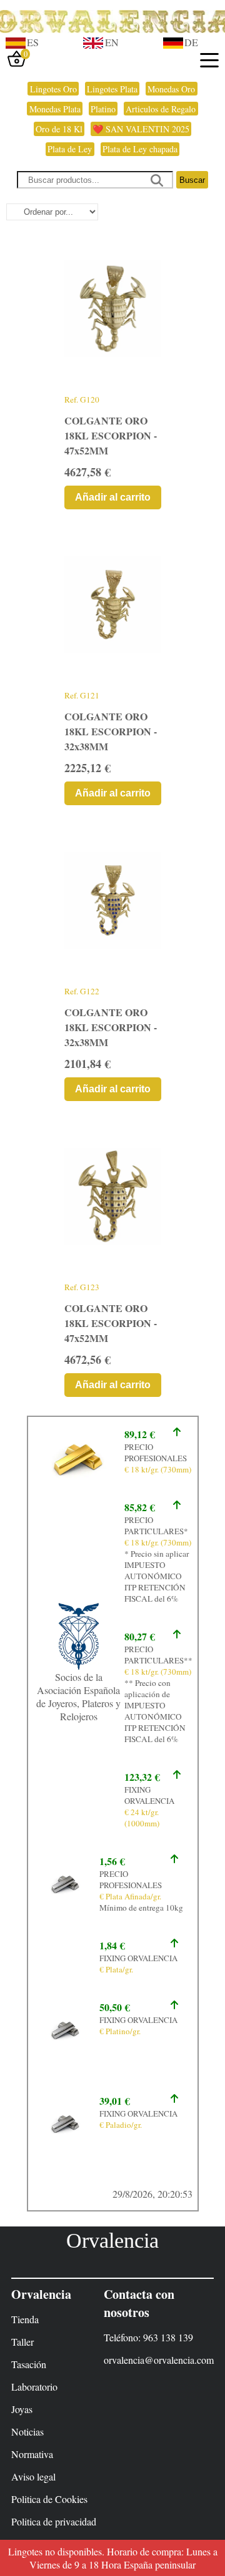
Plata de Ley (70, 149)
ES (33, 42)
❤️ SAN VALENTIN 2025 (141, 129)
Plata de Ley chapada (140, 149)
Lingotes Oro (53, 89)
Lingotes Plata (112, 89)
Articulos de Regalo (161, 109)
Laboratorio (34, 2387)
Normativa (32, 2454)
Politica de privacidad (54, 2521)
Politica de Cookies (49, 2499)
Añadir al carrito (113, 497)
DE (191, 42)
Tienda (25, 2319)
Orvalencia (112, 2241)
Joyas (22, 2409)
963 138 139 (168, 2337)
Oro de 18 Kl (59, 129)
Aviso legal (33, 2476)
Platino (103, 109)
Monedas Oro (171, 89)
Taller (22, 2342)
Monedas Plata (55, 109)
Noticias (27, 2432)
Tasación (29, 2364)
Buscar (192, 180)
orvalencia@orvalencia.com (159, 2360)
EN (112, 42)
